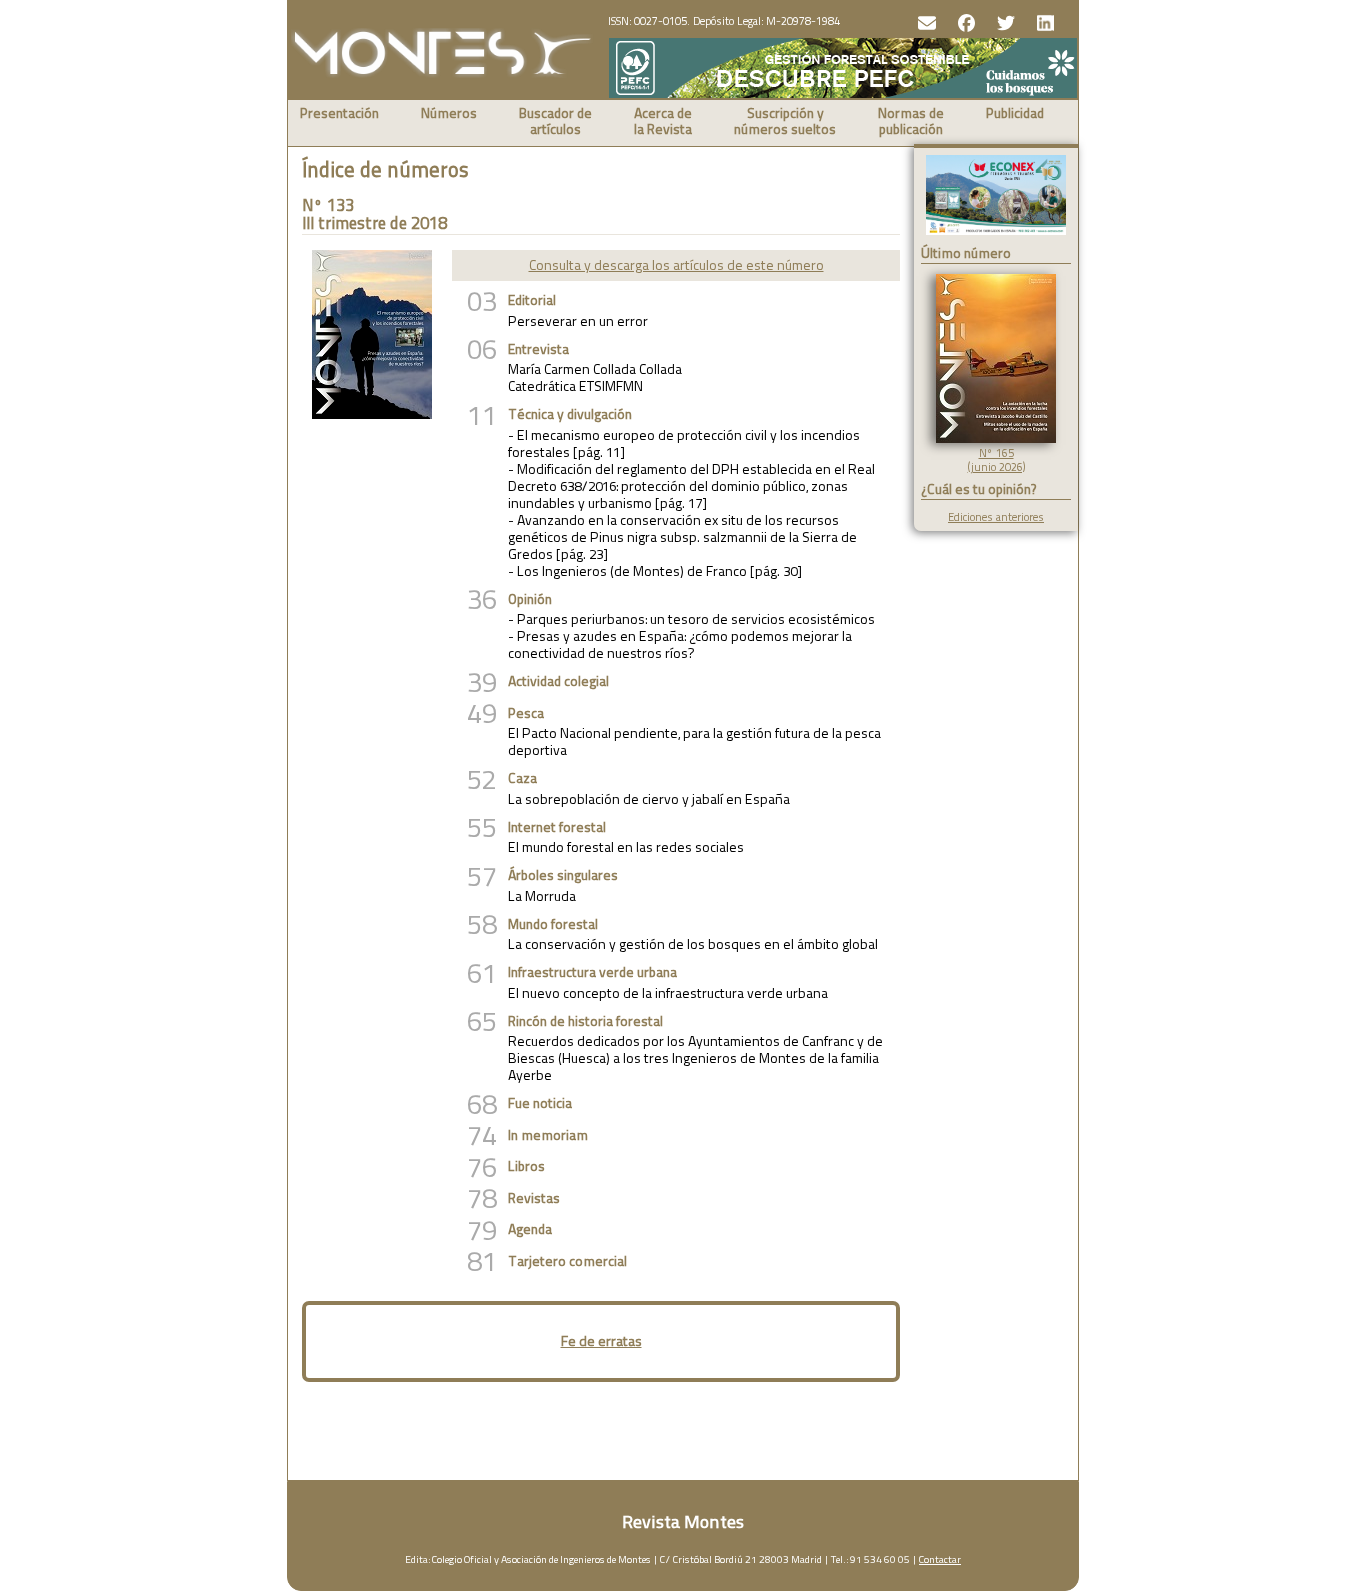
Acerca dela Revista (663, 122)
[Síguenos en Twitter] (1003, 21)
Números (449, 114)
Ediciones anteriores (996, 517)
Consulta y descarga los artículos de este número (676, 265)
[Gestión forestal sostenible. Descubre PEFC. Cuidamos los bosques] (843, 93)
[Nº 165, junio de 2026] (996, 439)
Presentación (339, 114)
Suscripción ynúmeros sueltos (785, 122)
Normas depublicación (911, 122)
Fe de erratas (601, 1341)
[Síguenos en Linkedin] (1043, 21)
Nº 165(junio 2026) (996, 460)
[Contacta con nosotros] (924, 21)
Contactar (940, 1559)
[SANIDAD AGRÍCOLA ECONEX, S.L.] (996, 196)
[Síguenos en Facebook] (964, 21)
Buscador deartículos (555, 122)
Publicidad (1015, 114)
